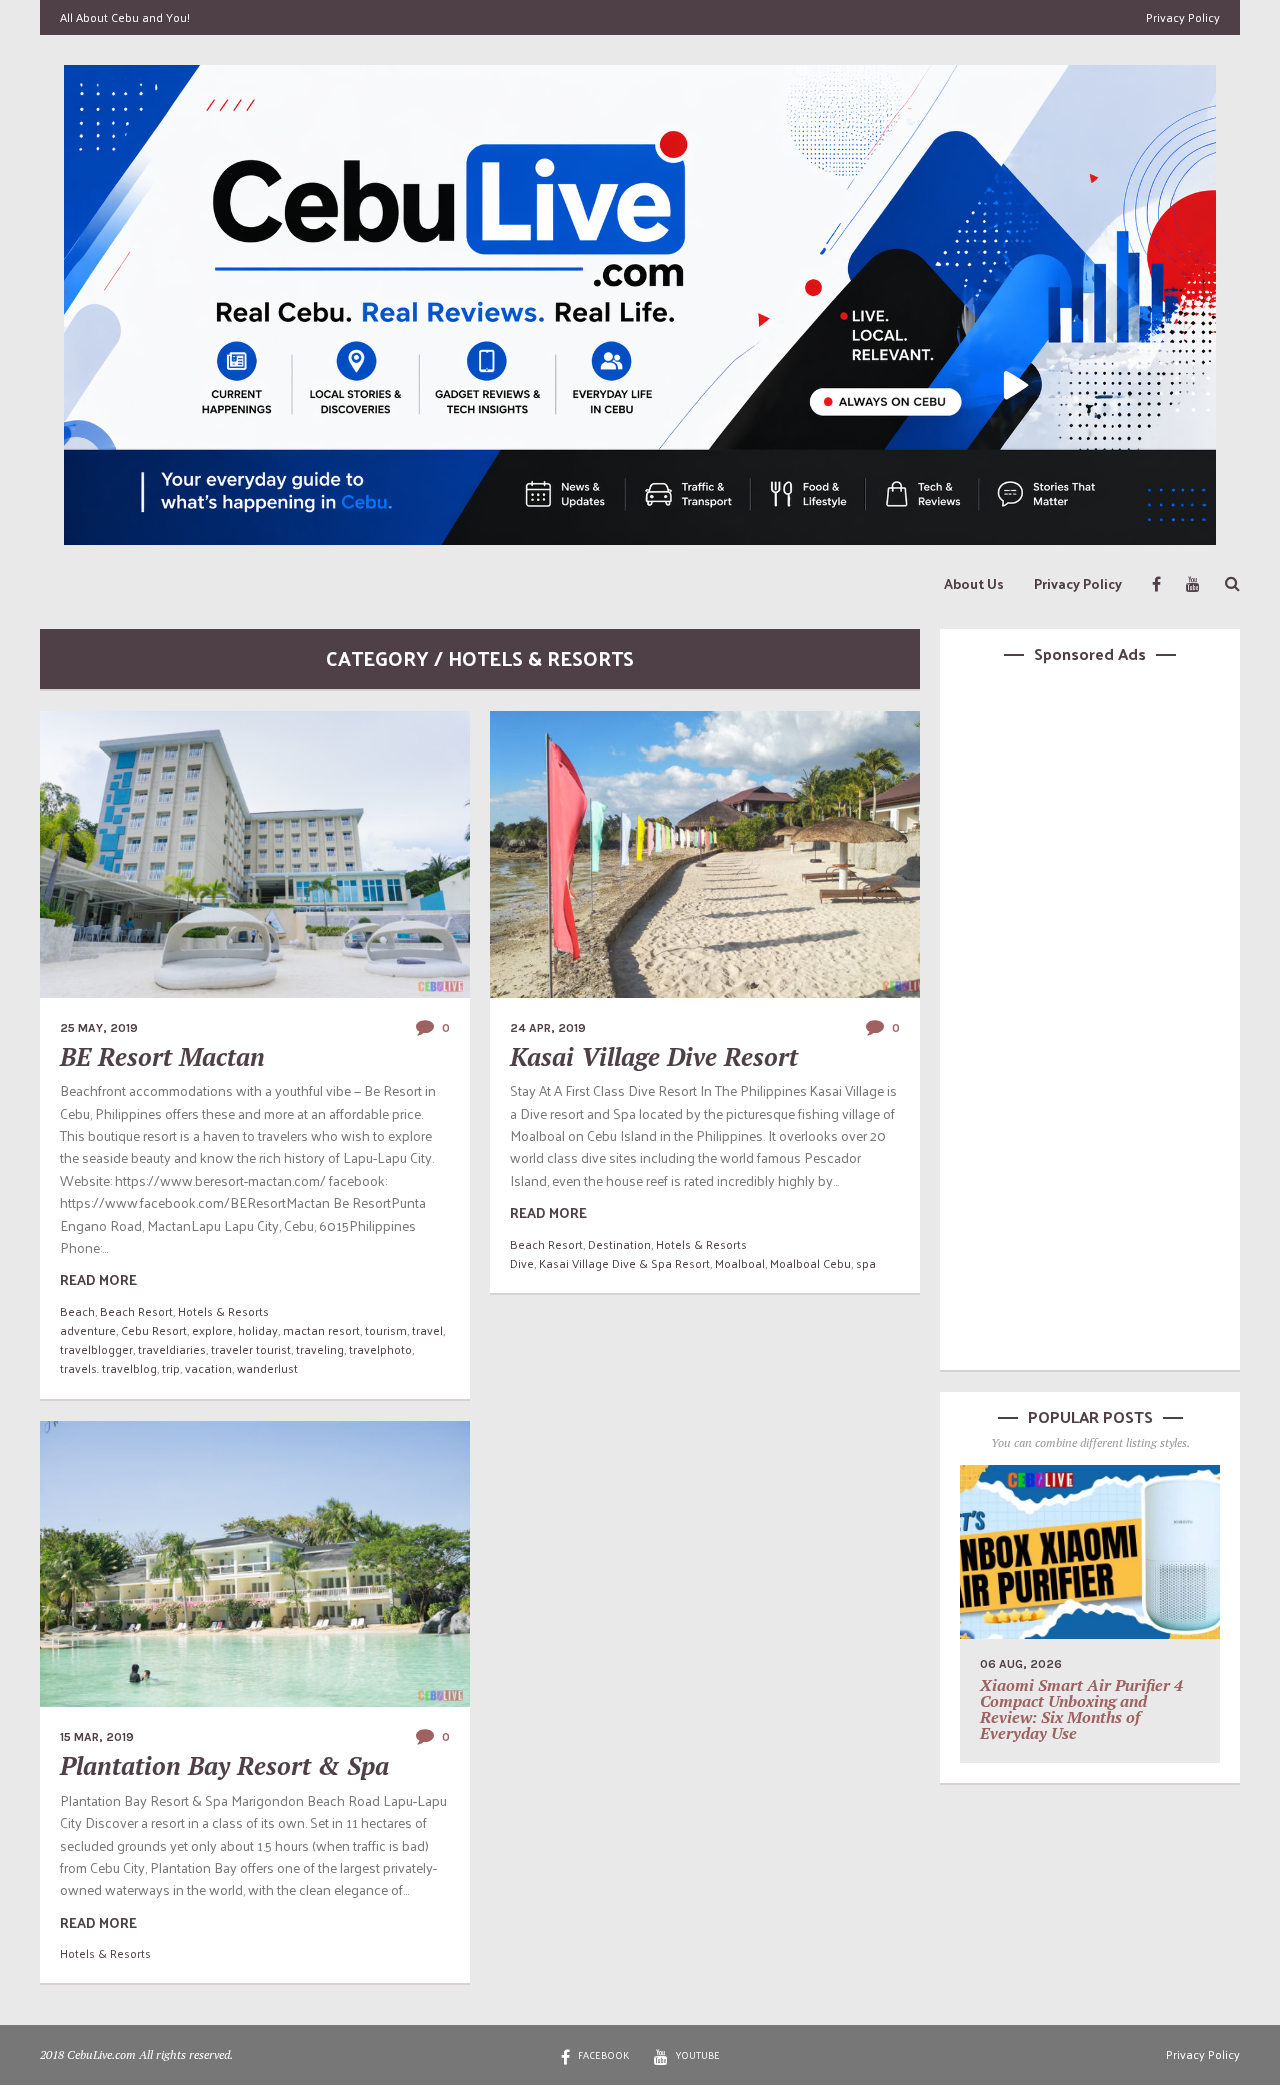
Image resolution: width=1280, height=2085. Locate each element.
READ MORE (98, 1279)
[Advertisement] (1090, 1014)
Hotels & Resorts (223, 1311)
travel (427, 1330)
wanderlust (267, 1368)
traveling (320, 1349)
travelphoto (380, 1349)
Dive (522, 1263)
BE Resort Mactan (162, 1056)
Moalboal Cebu (810, 1263)
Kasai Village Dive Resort (654, 1056)
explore (212, 1330)
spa (866, 1263)
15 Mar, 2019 (97, 1737)
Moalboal (740, 1263)
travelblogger (96, 1349)
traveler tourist (251, 1349)
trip (171, 1368)
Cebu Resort (154, 1330)
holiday (258, 1330)
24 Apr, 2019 (548, 1028)
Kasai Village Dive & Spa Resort (624, 1263)
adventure (88, 1330)
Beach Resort (136, 1311)
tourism (386, 1330)
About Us (974, 583)
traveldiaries (172, 1349)
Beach (77, 1311)
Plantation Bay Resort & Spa (224, 1765)
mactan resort (321, 1330)
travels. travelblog (108, 1368)
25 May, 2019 (99, 1028)
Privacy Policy (1183, 17)
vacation (208, 1368)
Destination (619, 1244)
